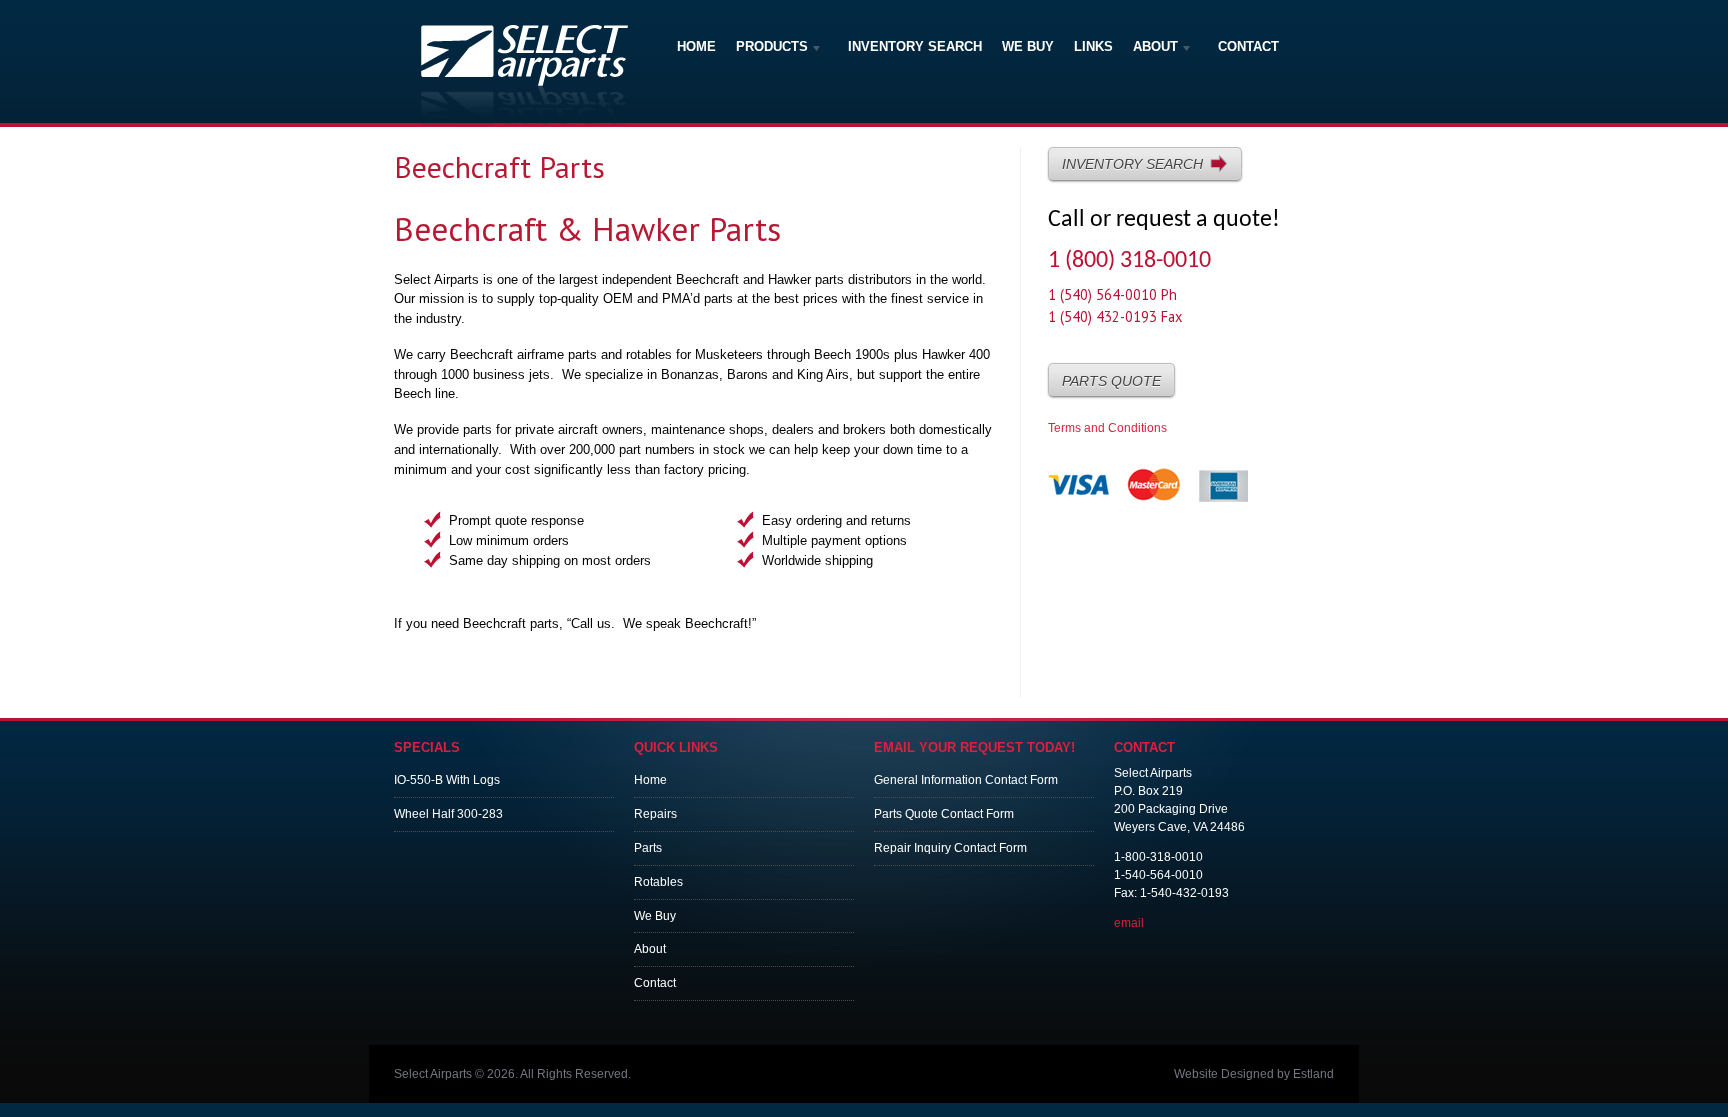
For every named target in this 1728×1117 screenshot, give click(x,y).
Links (1093, 46)
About (1155, 48)
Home (696, 46)
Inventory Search (915, 46)
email (1129, 923)
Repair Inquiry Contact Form (950, 848)
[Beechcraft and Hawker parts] (525, 120)
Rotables (658, 882)
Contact (1248, 46)
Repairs (655, 814)
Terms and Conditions (1107, 428)
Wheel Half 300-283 (448, 814)
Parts (648, 848)
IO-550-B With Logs (447, 780)
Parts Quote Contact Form (944, 814)
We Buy (1028, 46)
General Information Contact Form (966, 780)
